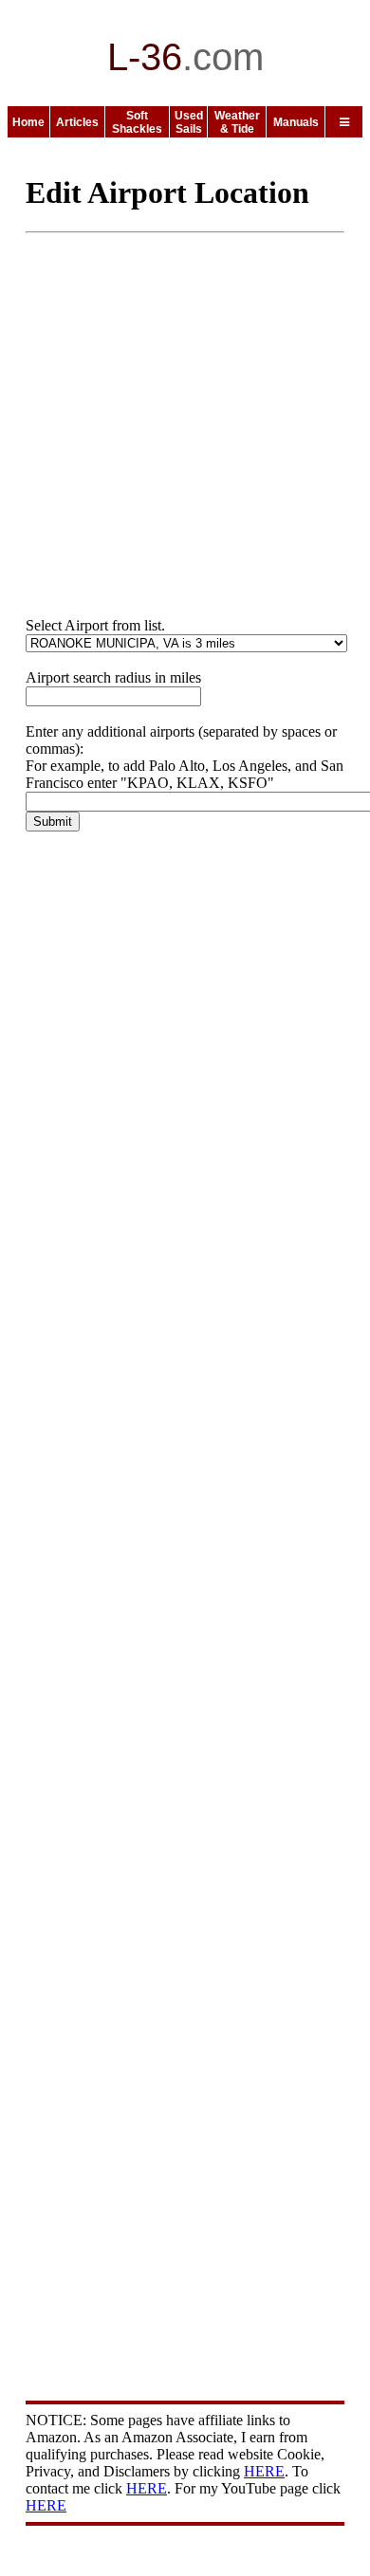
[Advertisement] (185, 432)
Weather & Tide (237, 122)
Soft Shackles (137, 122)
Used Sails (189, 122)
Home (28, 122)
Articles (77, 122)
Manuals (296, 122)
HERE (264, 2471)
